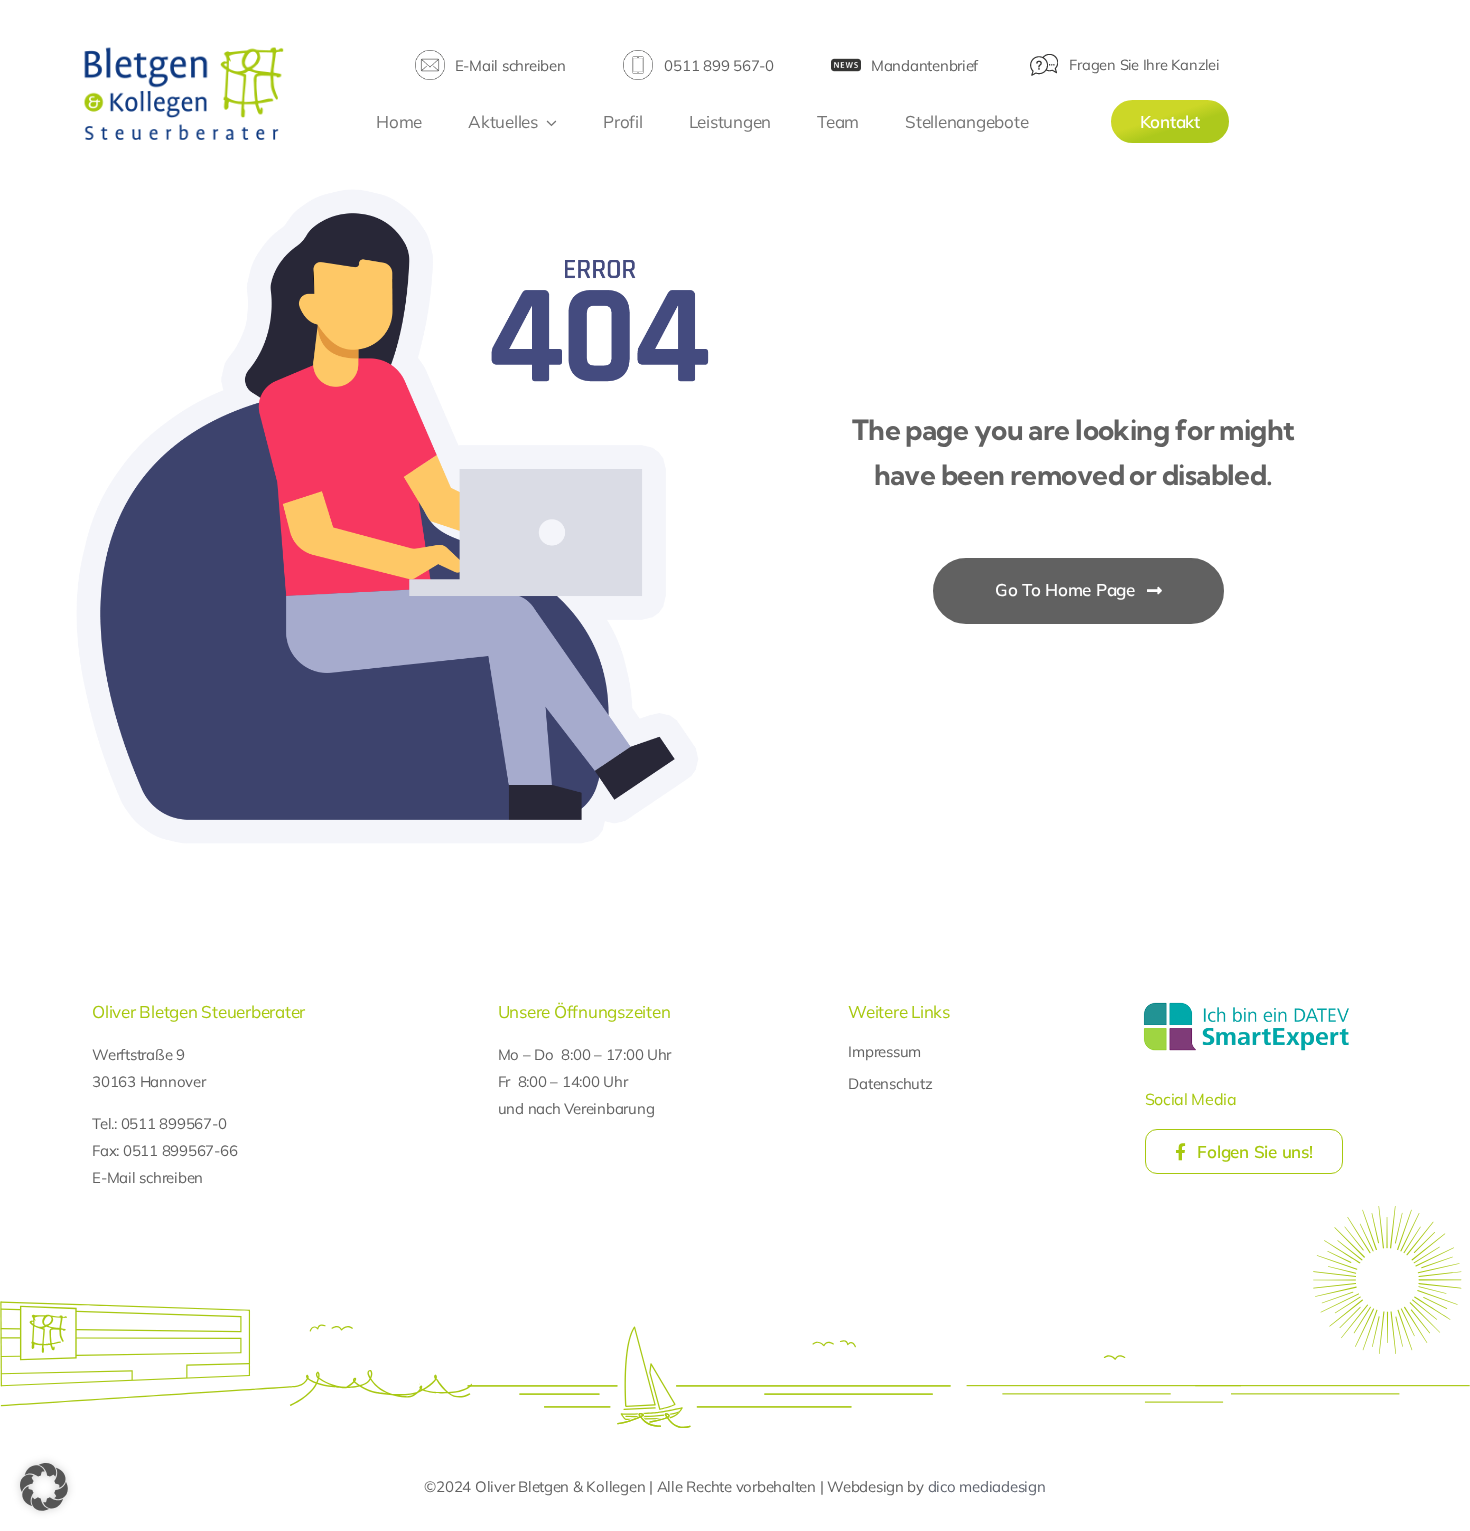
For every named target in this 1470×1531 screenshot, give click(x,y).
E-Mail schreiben (510, 65)
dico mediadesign (987, 1486)
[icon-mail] (430, 58)
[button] (44, 1487)
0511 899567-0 (174, 1123)
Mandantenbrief (924, 65)
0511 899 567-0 (718, 65)
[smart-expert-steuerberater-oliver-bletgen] (1246, 1005)
